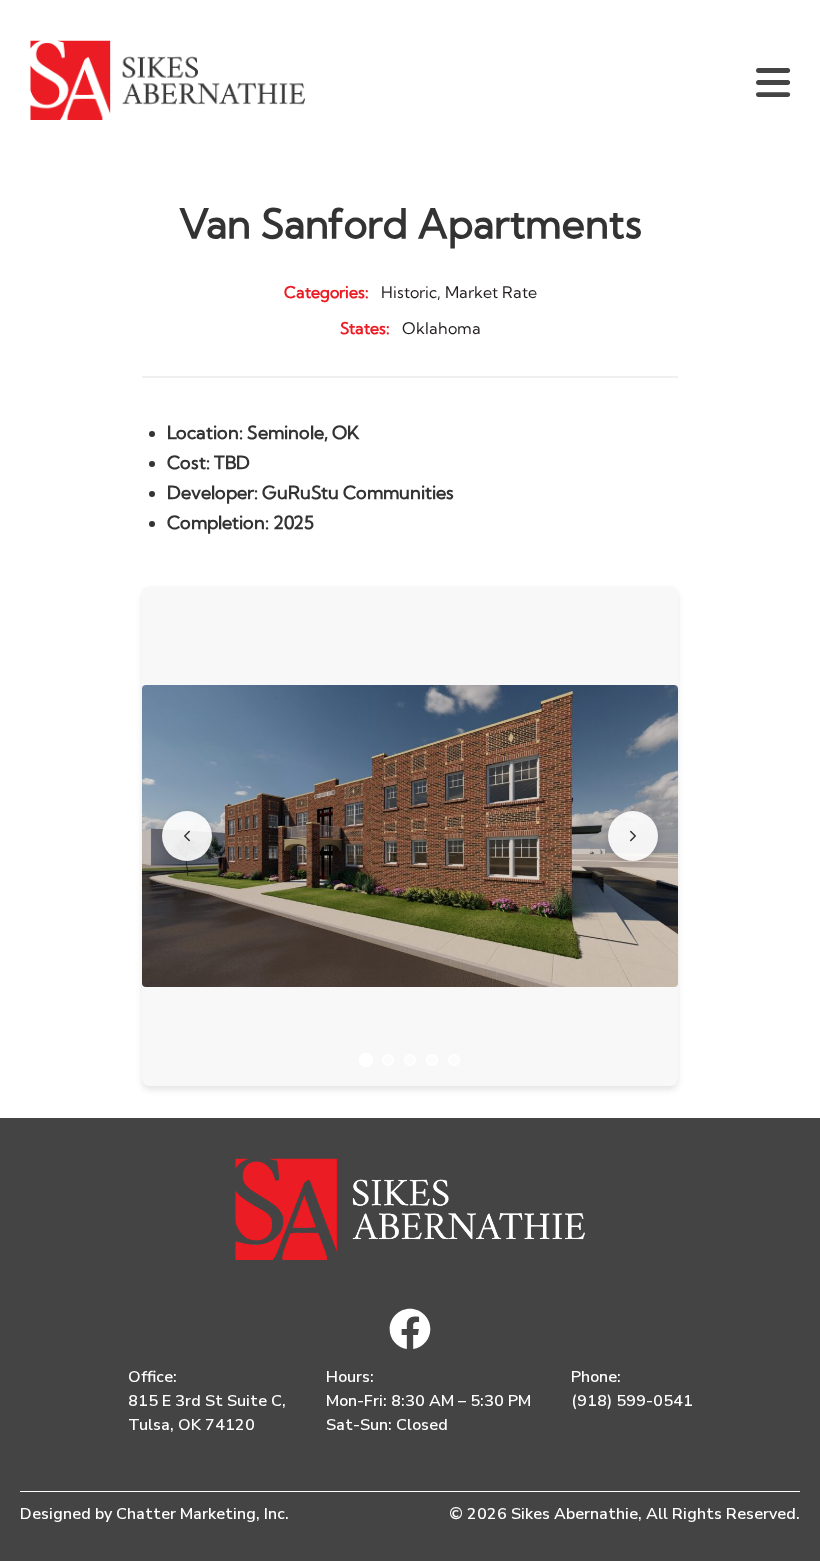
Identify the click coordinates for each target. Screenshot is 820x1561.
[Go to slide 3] (410, 1060)
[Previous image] (187, 836)
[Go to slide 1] (366, 1060)
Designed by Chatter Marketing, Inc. (154, 1514)
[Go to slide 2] (388, 1060)
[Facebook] (410, 1329)
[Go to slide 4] (432, 1060)
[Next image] (633, 836)
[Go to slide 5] (454, 1060)
